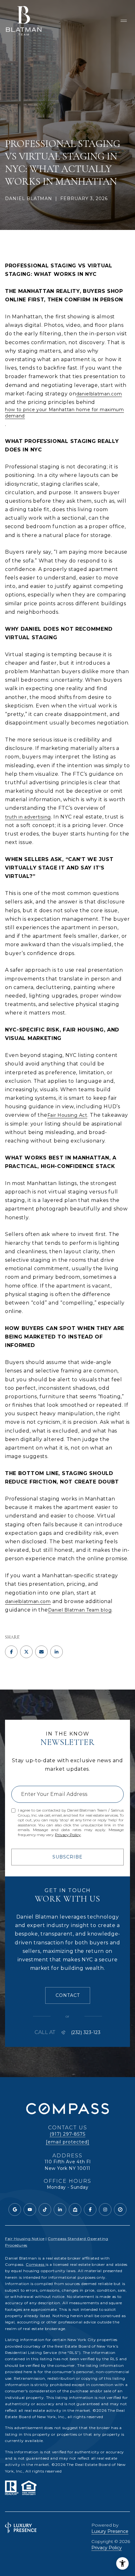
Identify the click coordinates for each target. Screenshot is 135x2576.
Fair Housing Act (67, 1115)
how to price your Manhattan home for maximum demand (65, 413)
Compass (36, 2264)
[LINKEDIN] (60, 2210)
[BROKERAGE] (120, 2210)
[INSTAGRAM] (105, 2210)
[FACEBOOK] (90, 2210)
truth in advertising (28, 817)
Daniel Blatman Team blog (80, 1610)
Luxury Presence (110, 2531)
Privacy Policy (68, 1835)
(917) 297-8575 (67, 2134)
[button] (68, 1995)
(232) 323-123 (86, 2032)
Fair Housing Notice (25, 2239)
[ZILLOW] (75, 2210)
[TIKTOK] (45, 2210)
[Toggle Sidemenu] (124, 21)
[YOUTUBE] (30, 2210)
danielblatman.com (99, 394)
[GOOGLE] (15, 2210)
